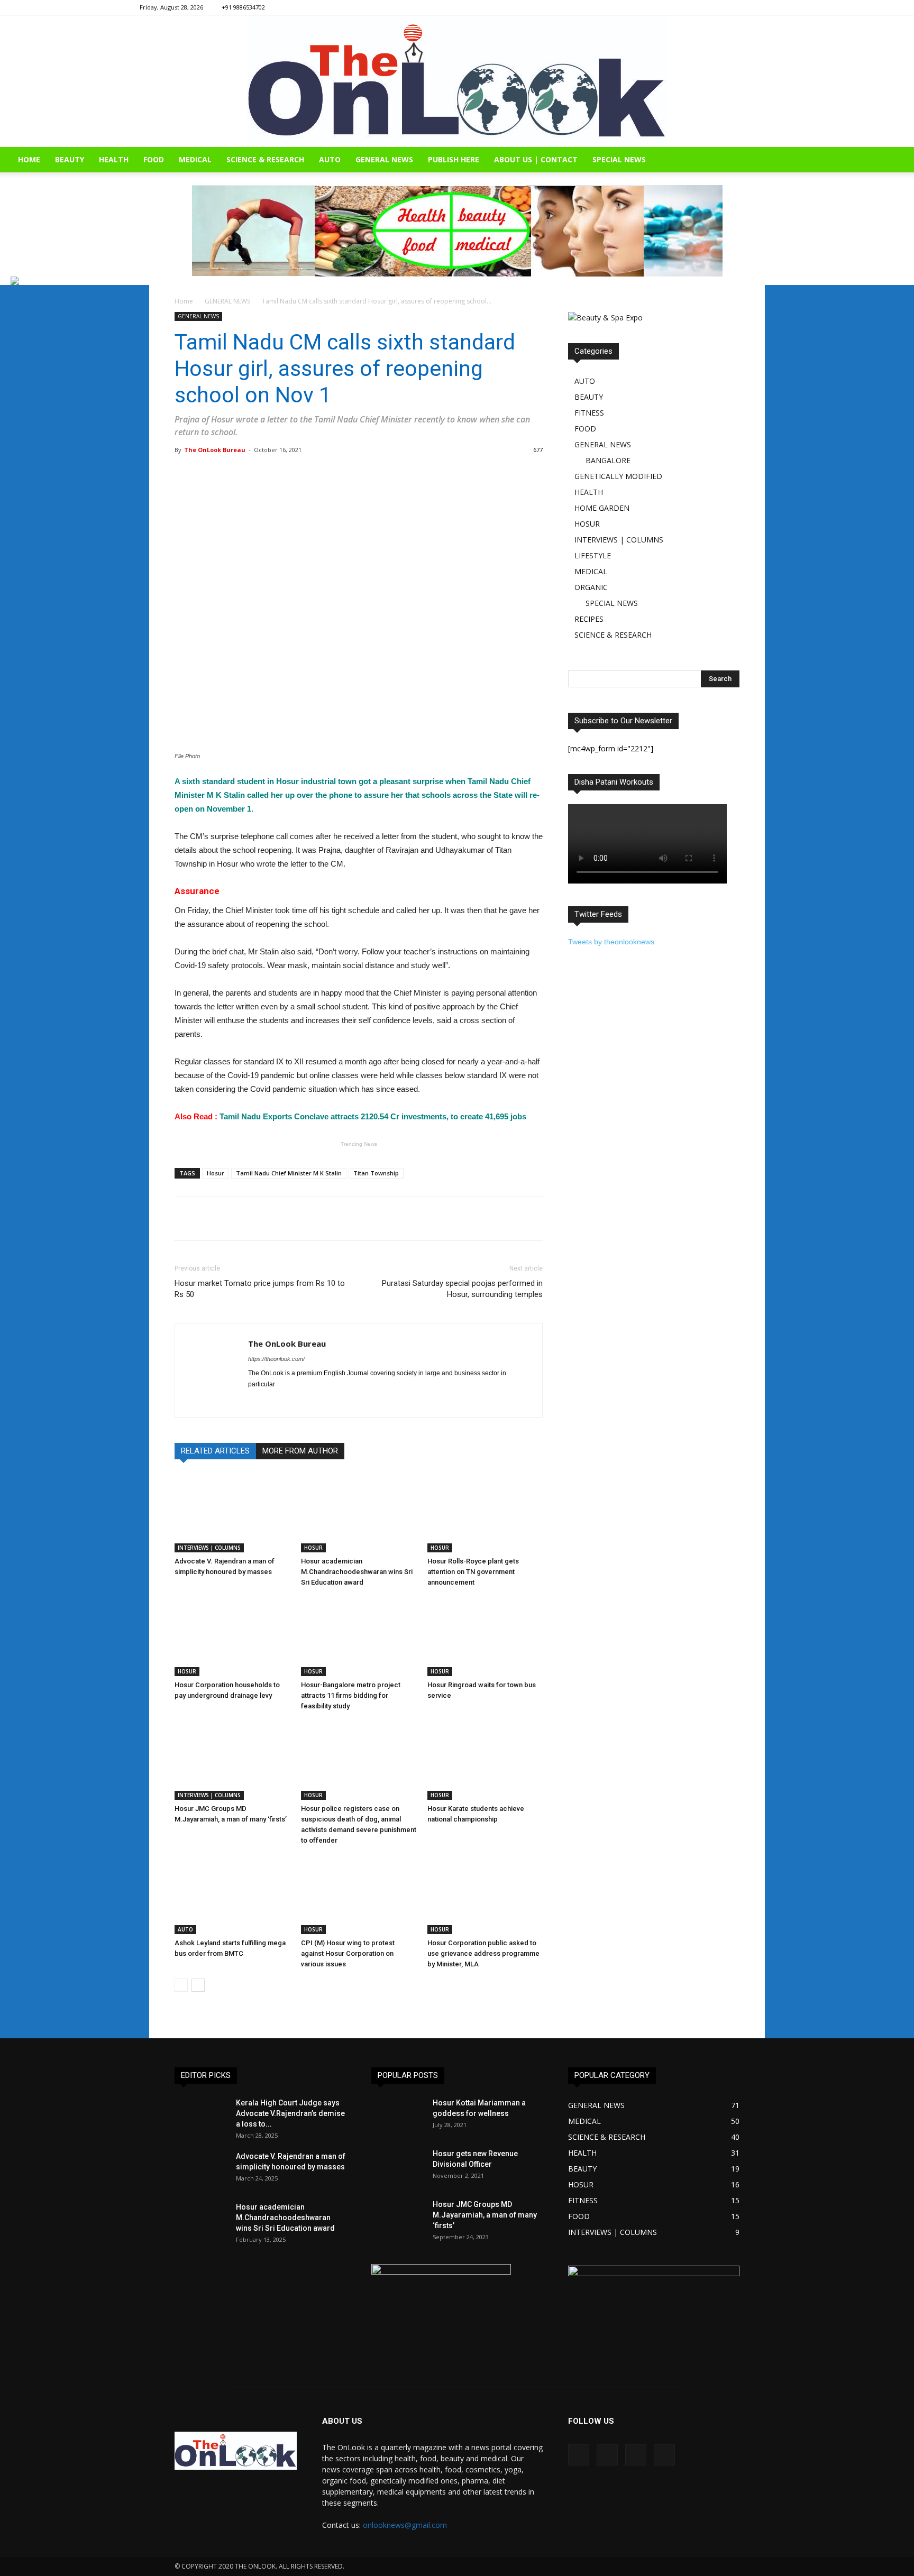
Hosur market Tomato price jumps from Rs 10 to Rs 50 (260, 1289)
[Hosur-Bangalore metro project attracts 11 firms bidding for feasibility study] (359, 1636)
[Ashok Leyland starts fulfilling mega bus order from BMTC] (232, 1894)
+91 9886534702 (243, 7)
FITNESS (589, 413)
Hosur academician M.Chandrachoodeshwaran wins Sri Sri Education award (357, 1572)
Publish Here (454, 159)
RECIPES (589, 619)
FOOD (154, 159)
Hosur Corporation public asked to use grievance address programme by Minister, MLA (483, 1953)
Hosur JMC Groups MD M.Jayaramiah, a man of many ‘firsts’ (485, 2215)
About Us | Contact (536, 159)
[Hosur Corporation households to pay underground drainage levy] (232, 1636)
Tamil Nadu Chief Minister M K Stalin (289, 1173)
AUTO (330, 159)
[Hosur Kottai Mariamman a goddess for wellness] (398, 2116)
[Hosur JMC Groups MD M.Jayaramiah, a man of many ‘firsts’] (232, 1760)
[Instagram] (732, 7)
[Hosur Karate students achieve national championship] (485, 1760)
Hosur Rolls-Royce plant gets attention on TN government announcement (473, 1572)
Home (184, 301)
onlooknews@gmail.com (405, 2525)
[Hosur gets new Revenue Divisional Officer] (398, 2167)
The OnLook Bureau (215, 450)
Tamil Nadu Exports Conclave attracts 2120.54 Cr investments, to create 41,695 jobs (350, 1116)
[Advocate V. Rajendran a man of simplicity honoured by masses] (232, 1513)
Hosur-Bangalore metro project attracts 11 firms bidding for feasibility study (351, 1695)
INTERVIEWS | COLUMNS (209, 1548)
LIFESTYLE (593, 555)
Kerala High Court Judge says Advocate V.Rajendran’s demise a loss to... (290, 2113)
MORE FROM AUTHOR (300, 1451)
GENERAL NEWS (384, 159)
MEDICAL (195, 159)
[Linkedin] (749, 7)
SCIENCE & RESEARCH (265, 159)
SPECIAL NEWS (619, 159)
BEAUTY (70, 159)
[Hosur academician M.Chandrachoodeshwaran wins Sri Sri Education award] (359, 1513)
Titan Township (376, 1173)
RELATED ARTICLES (215, 1451)
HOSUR (313, 1548)
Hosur (216, 1173)
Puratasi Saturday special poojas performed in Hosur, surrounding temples (462, 1289)
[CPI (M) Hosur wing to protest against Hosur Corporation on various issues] (359, 1894)
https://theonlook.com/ (276, 1359)
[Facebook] (714, 7)
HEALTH (114, 159)
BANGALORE (608, 460)
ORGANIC (591, 587)
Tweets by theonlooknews (611, 942)
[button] (901, 160)
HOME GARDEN (602, 508)
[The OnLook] (457, 81)
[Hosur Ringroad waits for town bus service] (485, 1636)
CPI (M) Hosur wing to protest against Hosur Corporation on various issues (348, 1953)
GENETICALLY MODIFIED (618, 476)
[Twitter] (766, 7)
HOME (29, 159)
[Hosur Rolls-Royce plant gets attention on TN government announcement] (485, 1513)
